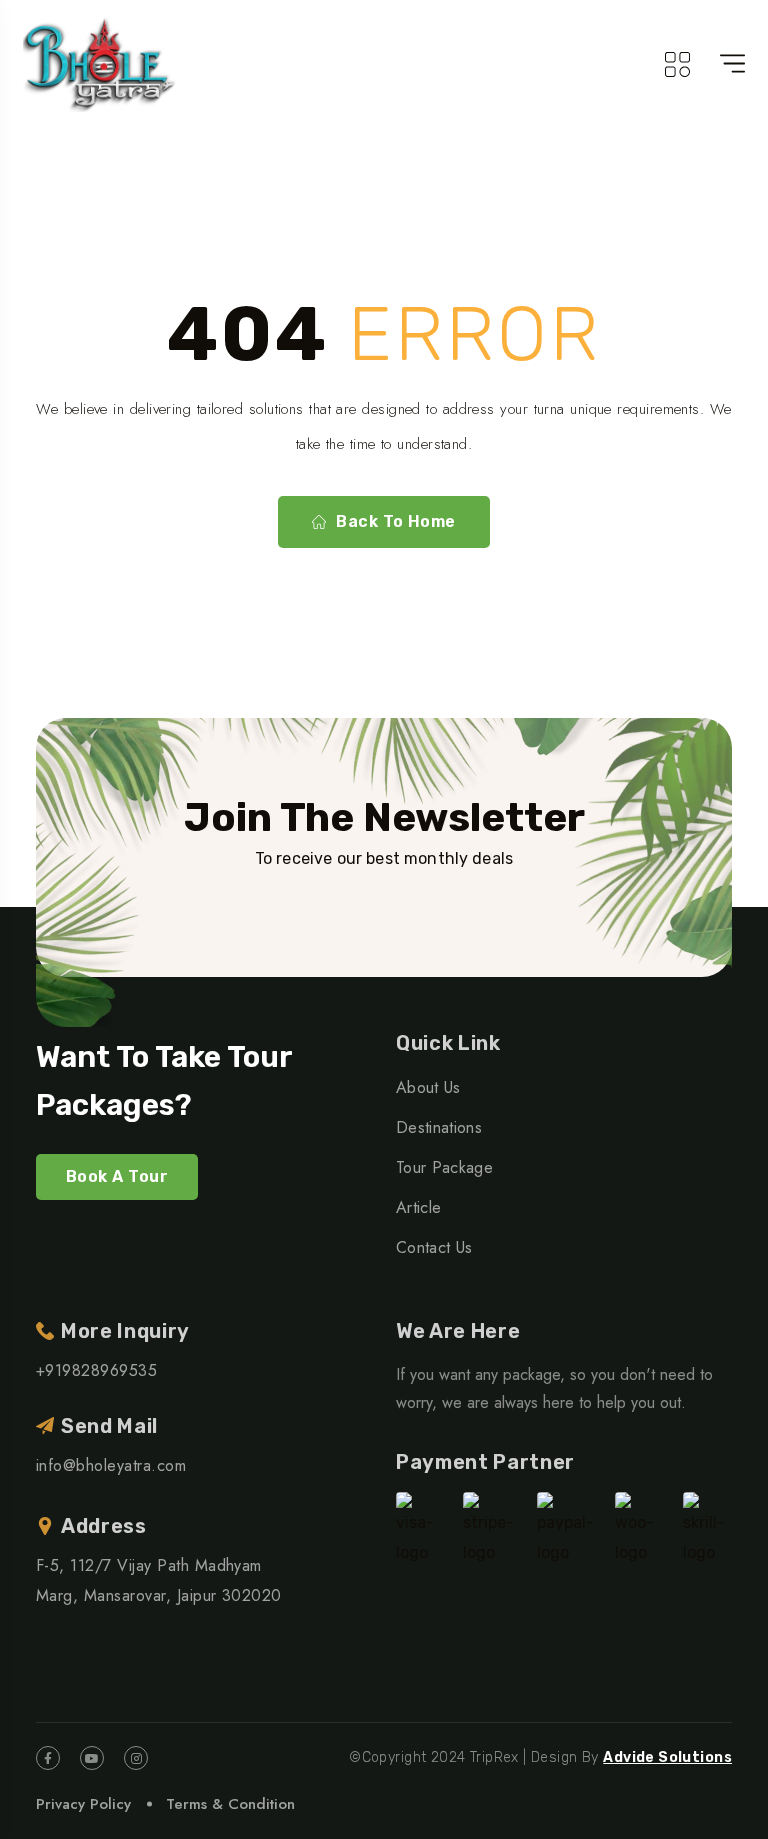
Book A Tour (117, 1176)
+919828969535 (96, 1370)
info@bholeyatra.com (111, 1465)
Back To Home (396, 521)
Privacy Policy (83, 1804)
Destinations (439, 1127)
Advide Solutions (667, 1757)
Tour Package (444, 1167)
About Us (428, 1087)
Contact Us (434, 1247)
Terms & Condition (230, 1804)
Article (418, 1207)
